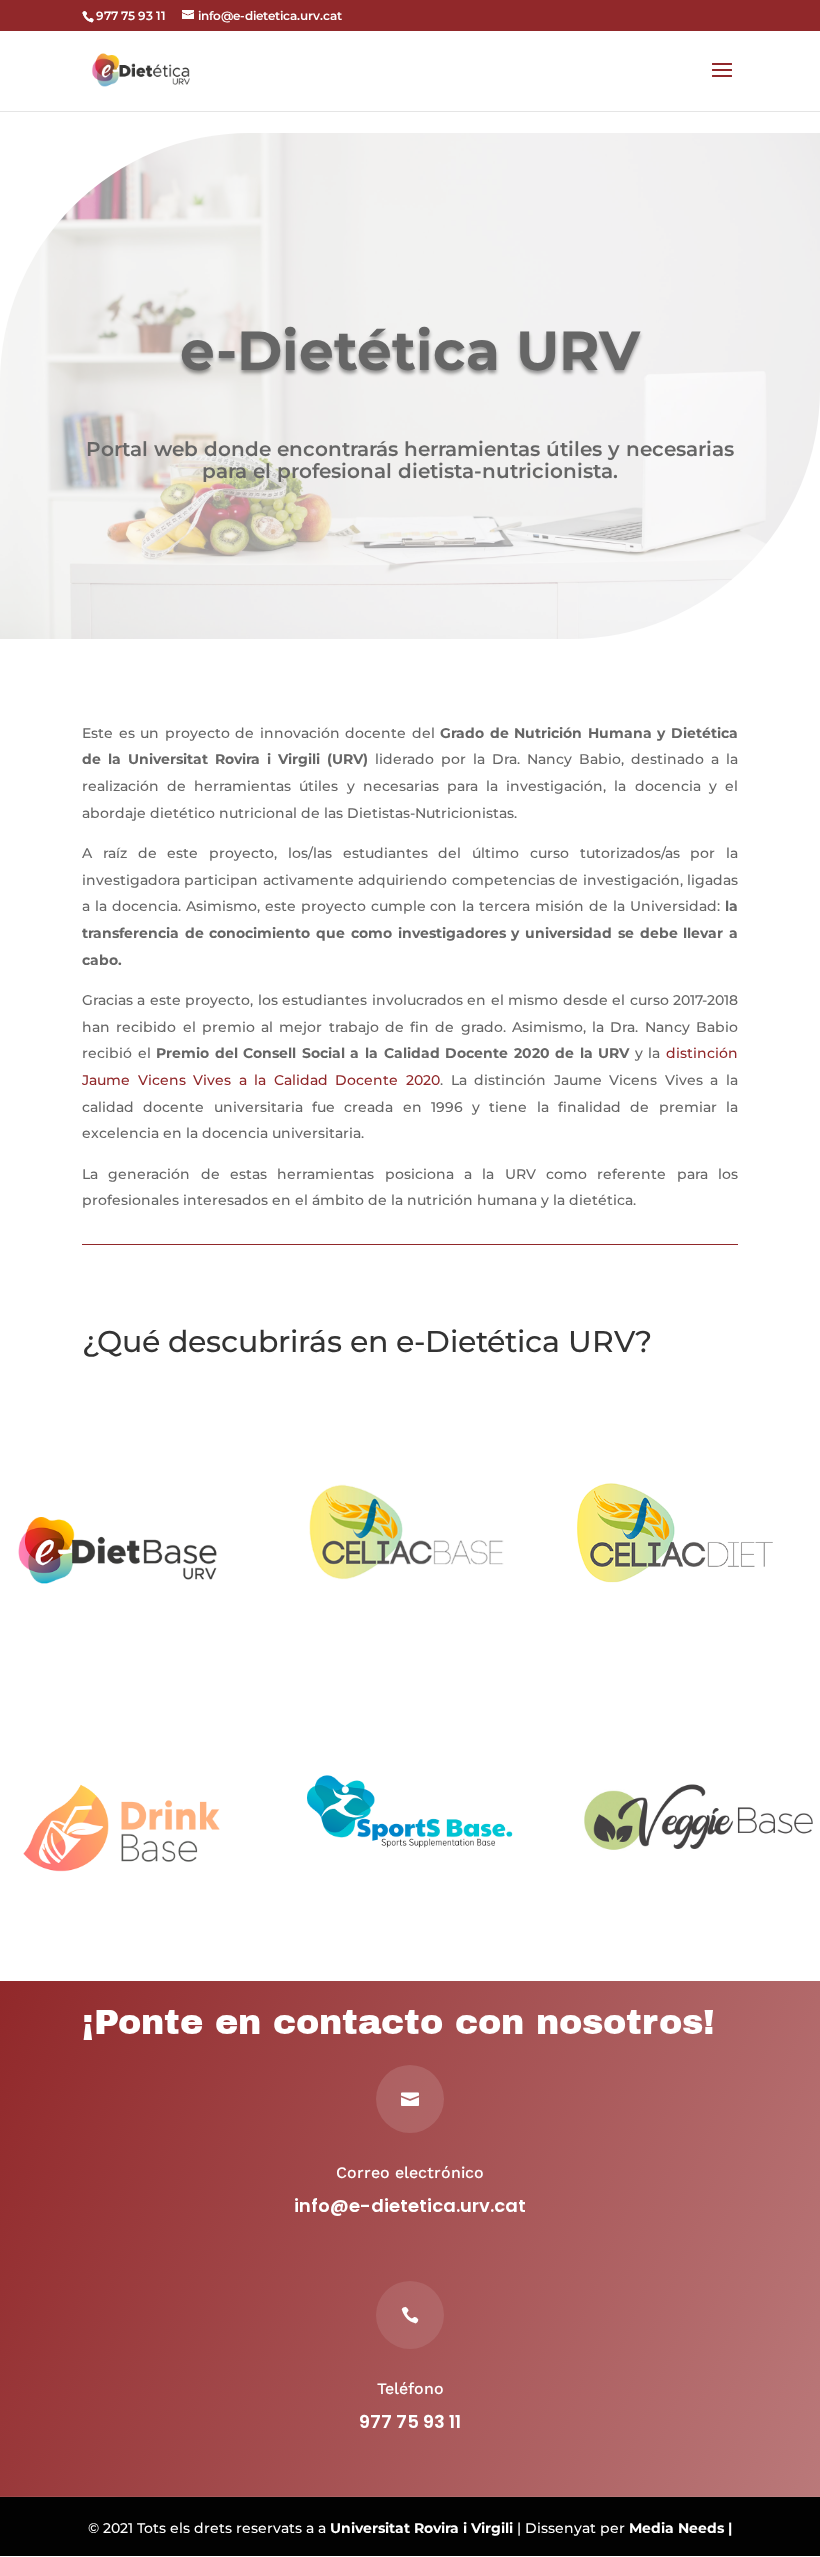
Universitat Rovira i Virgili (421, 2528)
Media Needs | (680, 2528)
